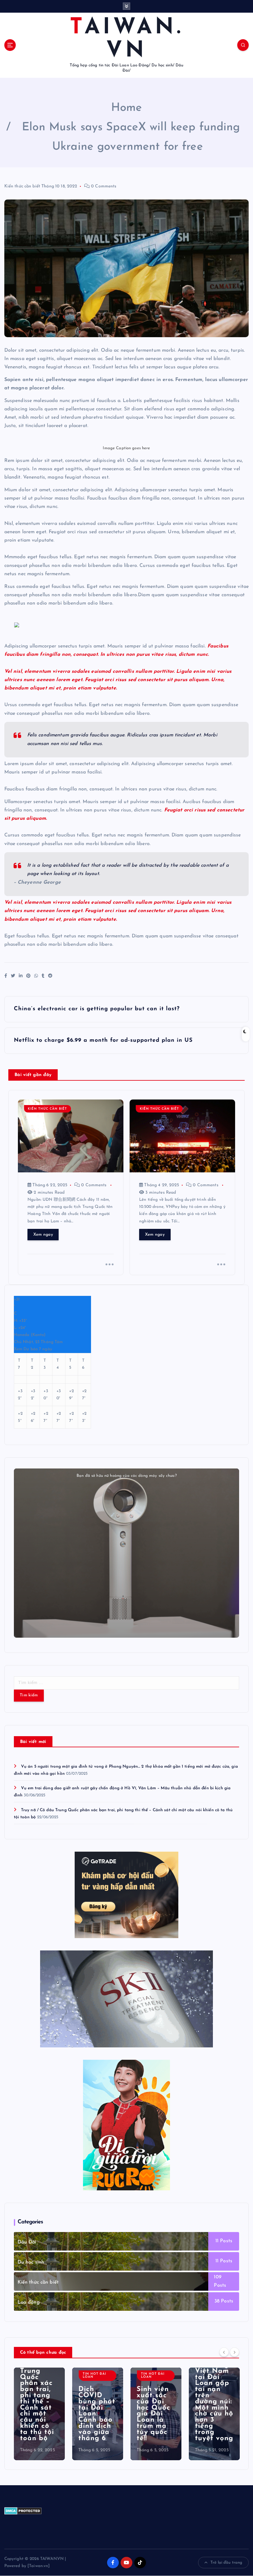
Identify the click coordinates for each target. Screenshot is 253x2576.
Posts (225, 2241)
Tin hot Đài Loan (94, 2375)
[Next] (234, 2352)
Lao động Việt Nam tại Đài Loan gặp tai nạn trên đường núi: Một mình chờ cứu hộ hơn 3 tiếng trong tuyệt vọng (214, 2402)
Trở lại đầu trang (226, 2563)
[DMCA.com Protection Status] (23, 2510)
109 (218, 2277)
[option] (39, 2414)
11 (217, 2241)
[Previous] (224, 2352)
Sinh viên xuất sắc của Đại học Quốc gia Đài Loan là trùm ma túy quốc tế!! (153, 2414)
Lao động (29, 2302)
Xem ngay (43, 1235)
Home (127, 108)
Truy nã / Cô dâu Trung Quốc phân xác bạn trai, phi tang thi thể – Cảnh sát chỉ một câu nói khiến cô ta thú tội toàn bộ (37, 2398)
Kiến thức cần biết (22, 186)
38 (217, 2301)
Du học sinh (31, 2262)
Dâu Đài (27, 2242)
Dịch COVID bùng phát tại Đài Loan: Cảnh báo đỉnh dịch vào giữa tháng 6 (97, 2414)
